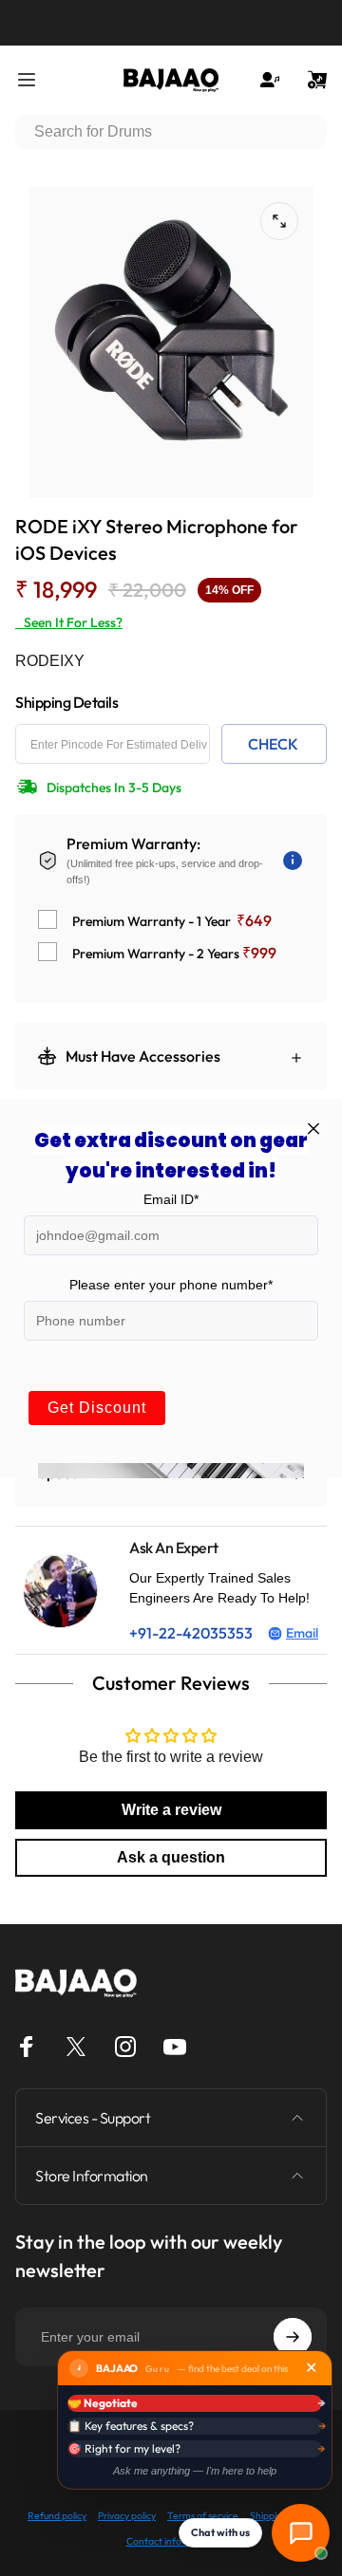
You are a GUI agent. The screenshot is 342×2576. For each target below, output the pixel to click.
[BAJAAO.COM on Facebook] (27, 2047)
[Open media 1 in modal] (279, 221)
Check (273, 744)
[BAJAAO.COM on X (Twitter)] (76, 2047)
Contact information (171, 2541)
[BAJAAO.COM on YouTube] (175, 2047)
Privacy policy (127, 2516)
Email (302, 1633)
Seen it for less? (69, 622)
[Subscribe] (293, 2337)
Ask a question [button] (171, 1857)
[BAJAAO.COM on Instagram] (125, 2047)
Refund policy (57, 2516)
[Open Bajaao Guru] (301, 2533)
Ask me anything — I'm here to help (195, 2471)
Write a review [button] (171, 1810)
